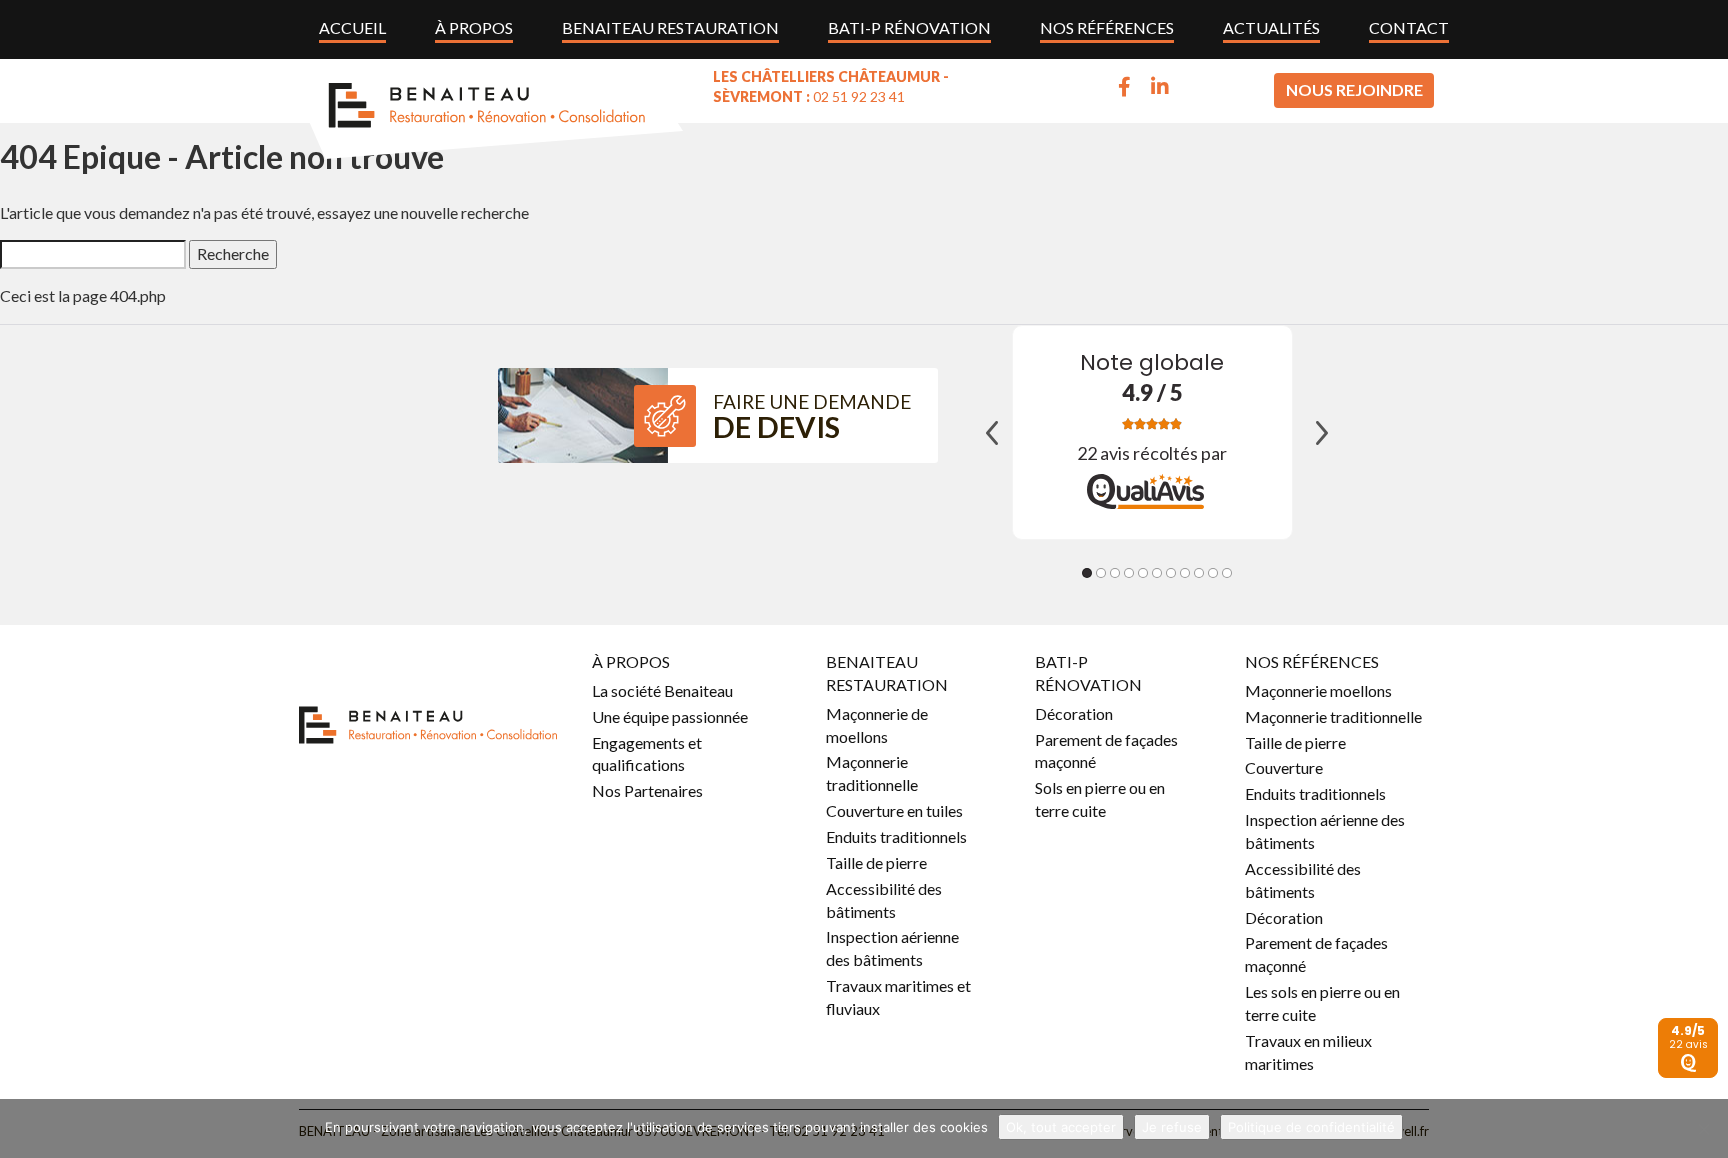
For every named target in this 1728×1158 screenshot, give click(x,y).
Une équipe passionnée (670, 716)
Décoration (1074, 713)
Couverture (1284, 767)
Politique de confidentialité (1311, 1127)
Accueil (352, 27)
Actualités (1271, 27)
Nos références (1107, 27)
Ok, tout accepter (1061, 1127)
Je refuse (1172, 1127)
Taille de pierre (876, 862)
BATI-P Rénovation (909, 27)
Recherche (233, 253)
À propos (474, 27)
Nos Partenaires (647, 790)
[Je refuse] (1703, 1129)
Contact (1409, 27)
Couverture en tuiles (894, 810)
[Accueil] (488, 109)
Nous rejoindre (1354, 89)
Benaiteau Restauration (670, 27)
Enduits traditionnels (896, 836)
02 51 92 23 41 (859, 96)
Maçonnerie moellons (1318, 690)
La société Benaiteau (662, 690)
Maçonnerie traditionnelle (1333, 716)
